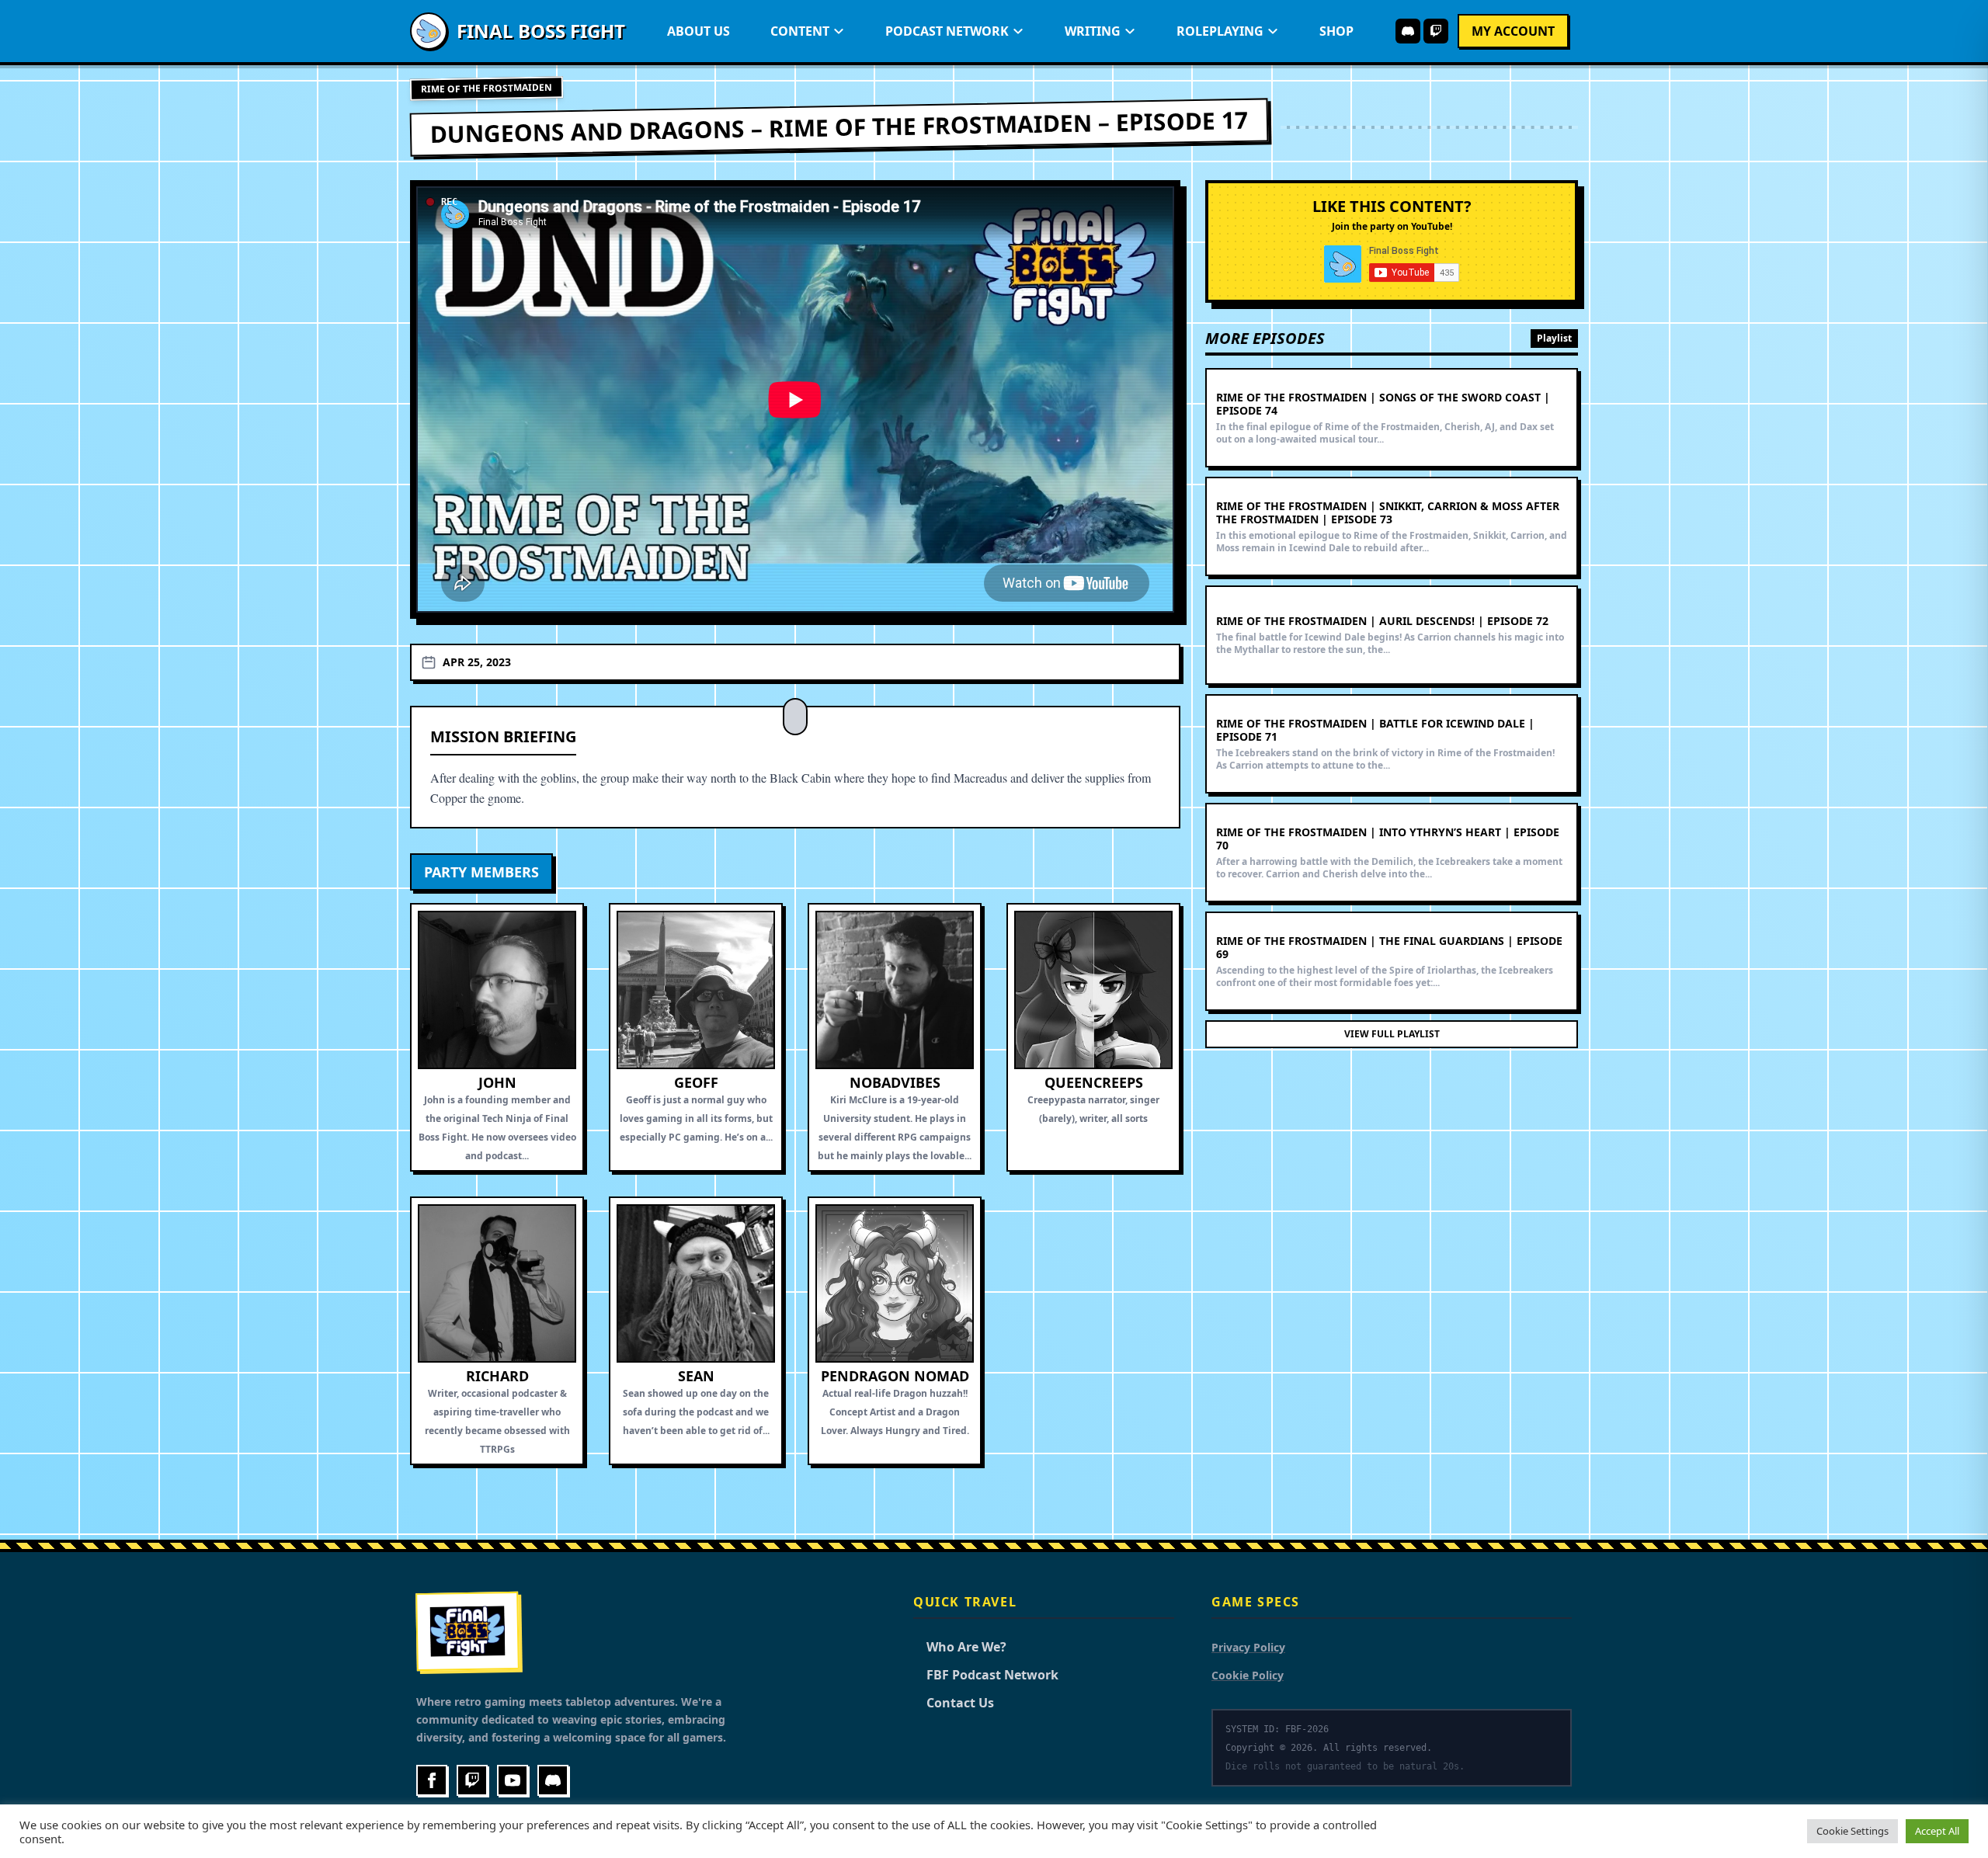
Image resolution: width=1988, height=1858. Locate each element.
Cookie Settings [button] (1852, 1831)
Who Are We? (960, 1647)
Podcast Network (947, 31)
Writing (1093, 31)
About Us (699, 31)
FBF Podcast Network (986, 1675)
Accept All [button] (1937, 1831)
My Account (1513, 31)
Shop (1336, 31)
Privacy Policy (1248, 1647)
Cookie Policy (1248, 1675)
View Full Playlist (1392, 1034)
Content (800, 31)
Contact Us (954, 1703)
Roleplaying (1220, 31)
